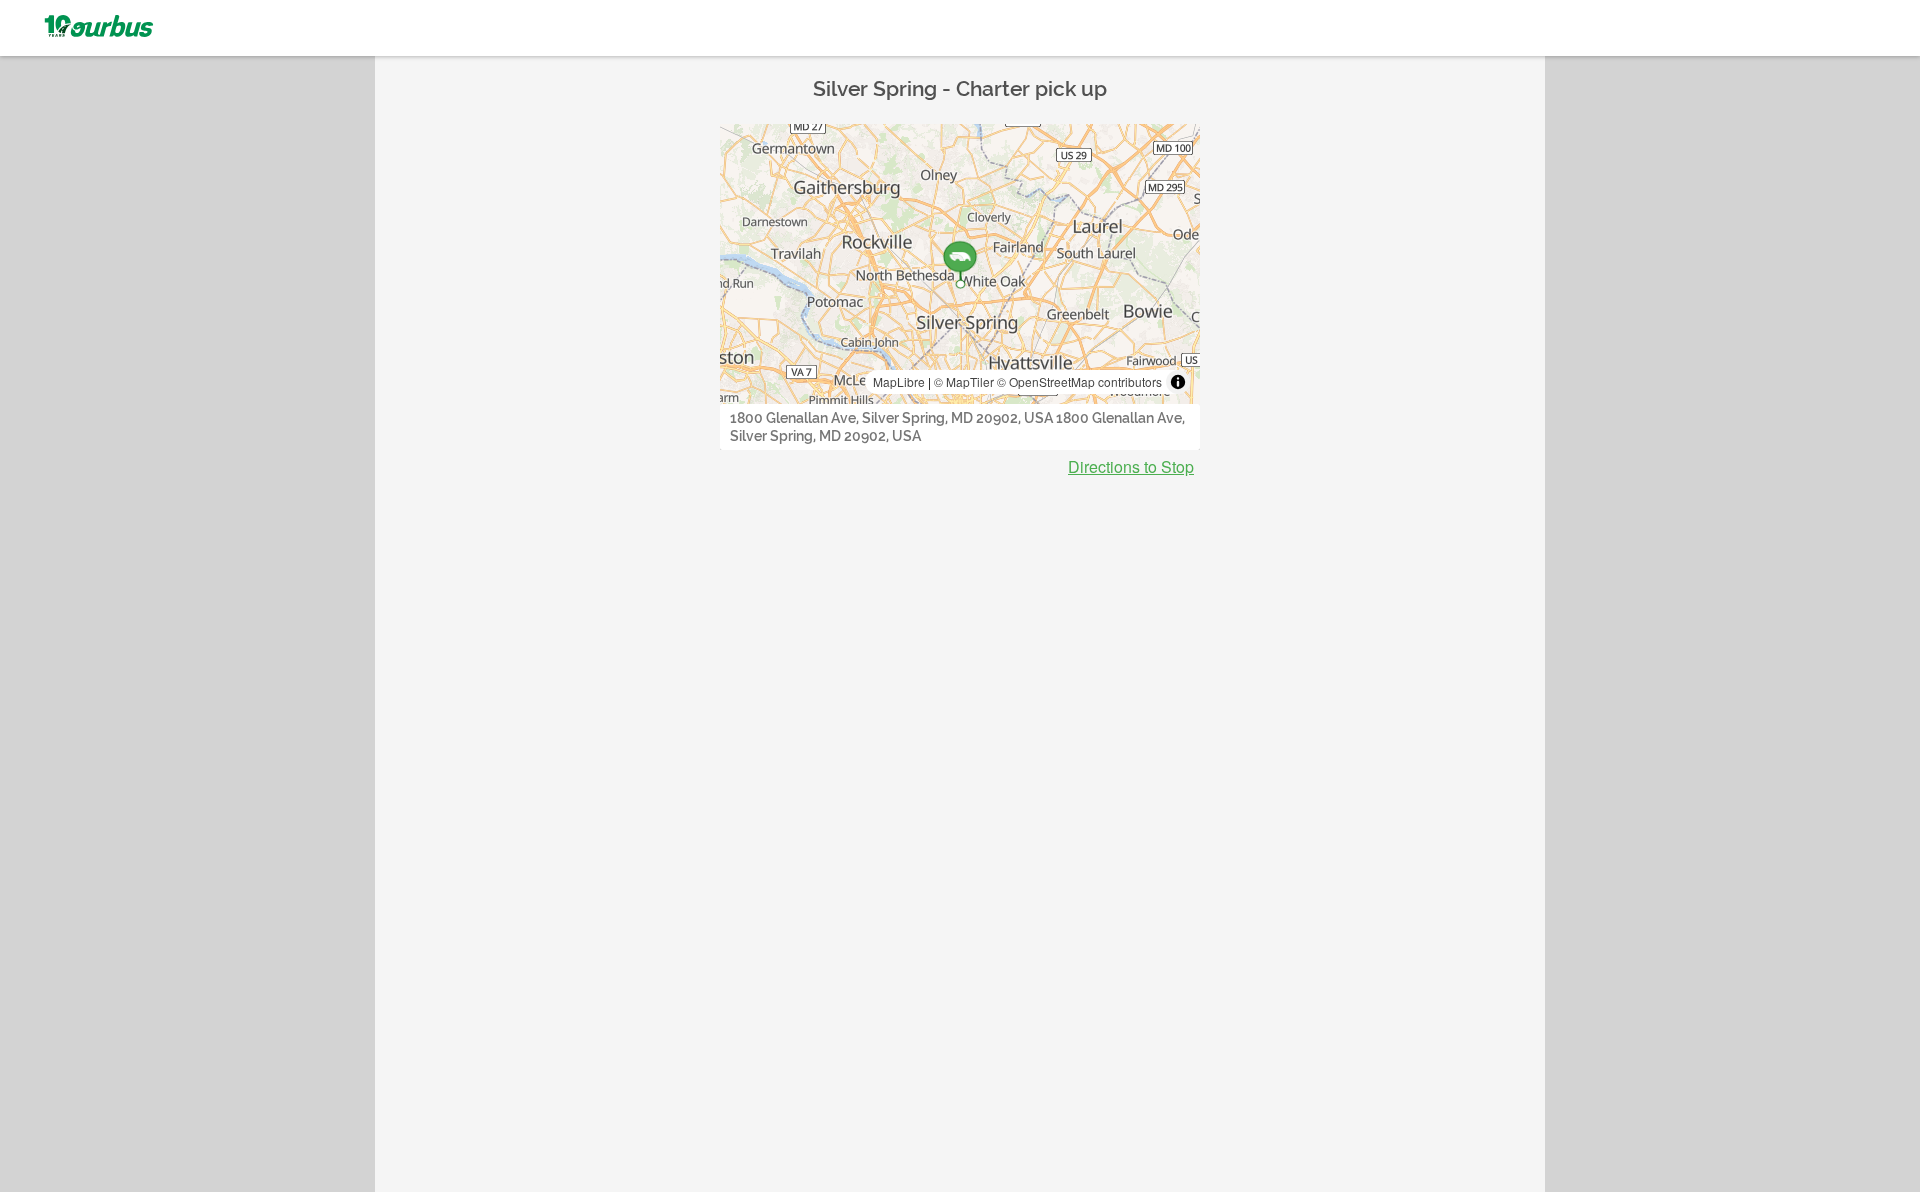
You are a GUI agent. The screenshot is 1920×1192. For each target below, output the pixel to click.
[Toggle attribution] (1178, 382)
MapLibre (899, 381)
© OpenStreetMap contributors (1079, 381)
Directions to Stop (1131, 467)
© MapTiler (964, 381)
